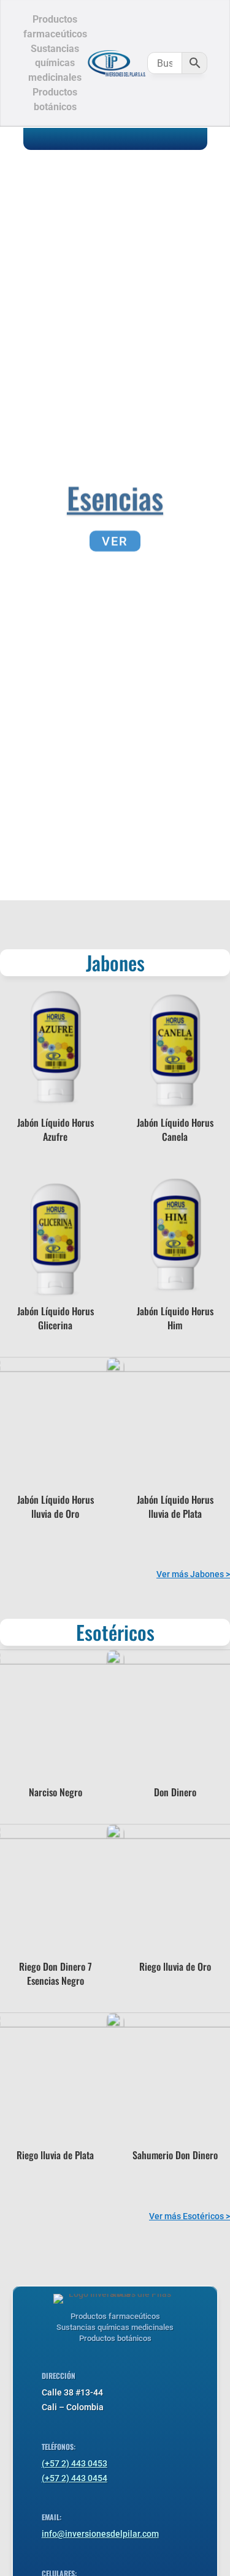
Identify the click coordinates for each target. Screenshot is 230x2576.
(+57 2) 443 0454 (75, 2478)
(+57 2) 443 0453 (75, 2463)
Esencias (115, 494)
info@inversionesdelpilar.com (100, 2534)
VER (115, 538)
